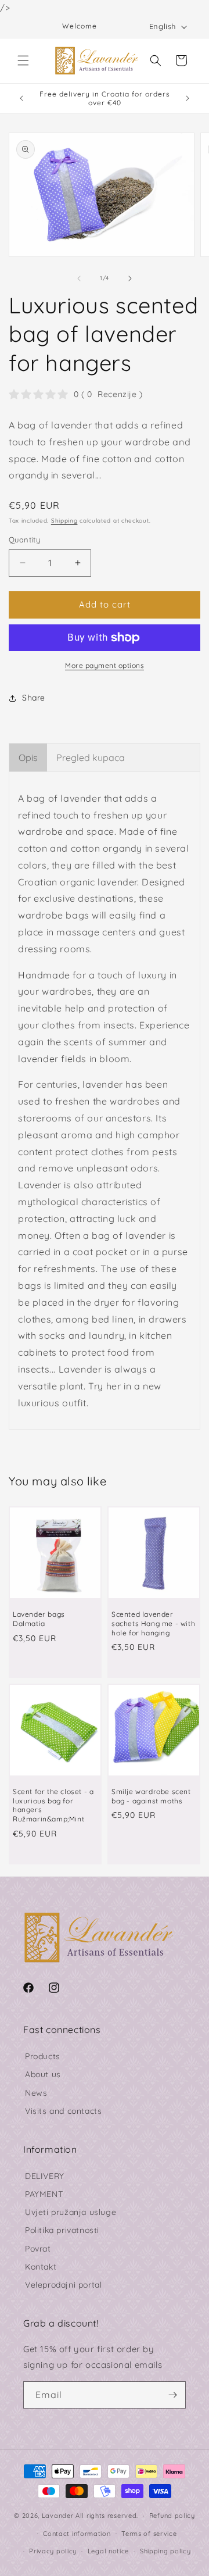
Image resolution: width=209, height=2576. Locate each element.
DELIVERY (45, 2176)
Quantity (24, 540)
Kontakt (41, 2267)
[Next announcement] (188, 98)
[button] (23, 60)
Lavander (58, 2516)
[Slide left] (79, 278)
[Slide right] (130, 278)
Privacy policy (53, 2551)
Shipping (64, 521)
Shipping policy (165, 2551)
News (36, 2093)
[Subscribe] (172, 2395)
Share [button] (34, 698)
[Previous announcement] (21, 98)
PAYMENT (44, 2194)
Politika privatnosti (62, 2230)
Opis (28, 758)
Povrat (38, 2249)
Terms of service (149, 2534)
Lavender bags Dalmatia (39, 1619)
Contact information (77, 2534)
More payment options (105, 665)
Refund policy (172, 2516)
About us (43, 2074)
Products (43, 2056)
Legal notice (108, 2551)
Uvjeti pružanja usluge (71, 2212)
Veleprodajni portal (63, 2285)
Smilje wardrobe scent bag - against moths (151, 1796)
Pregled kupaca (91, 758)
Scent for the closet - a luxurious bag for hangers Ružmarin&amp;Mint (53, 1805)
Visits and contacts (63, 2111)
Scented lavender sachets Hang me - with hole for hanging (153, 1623)
